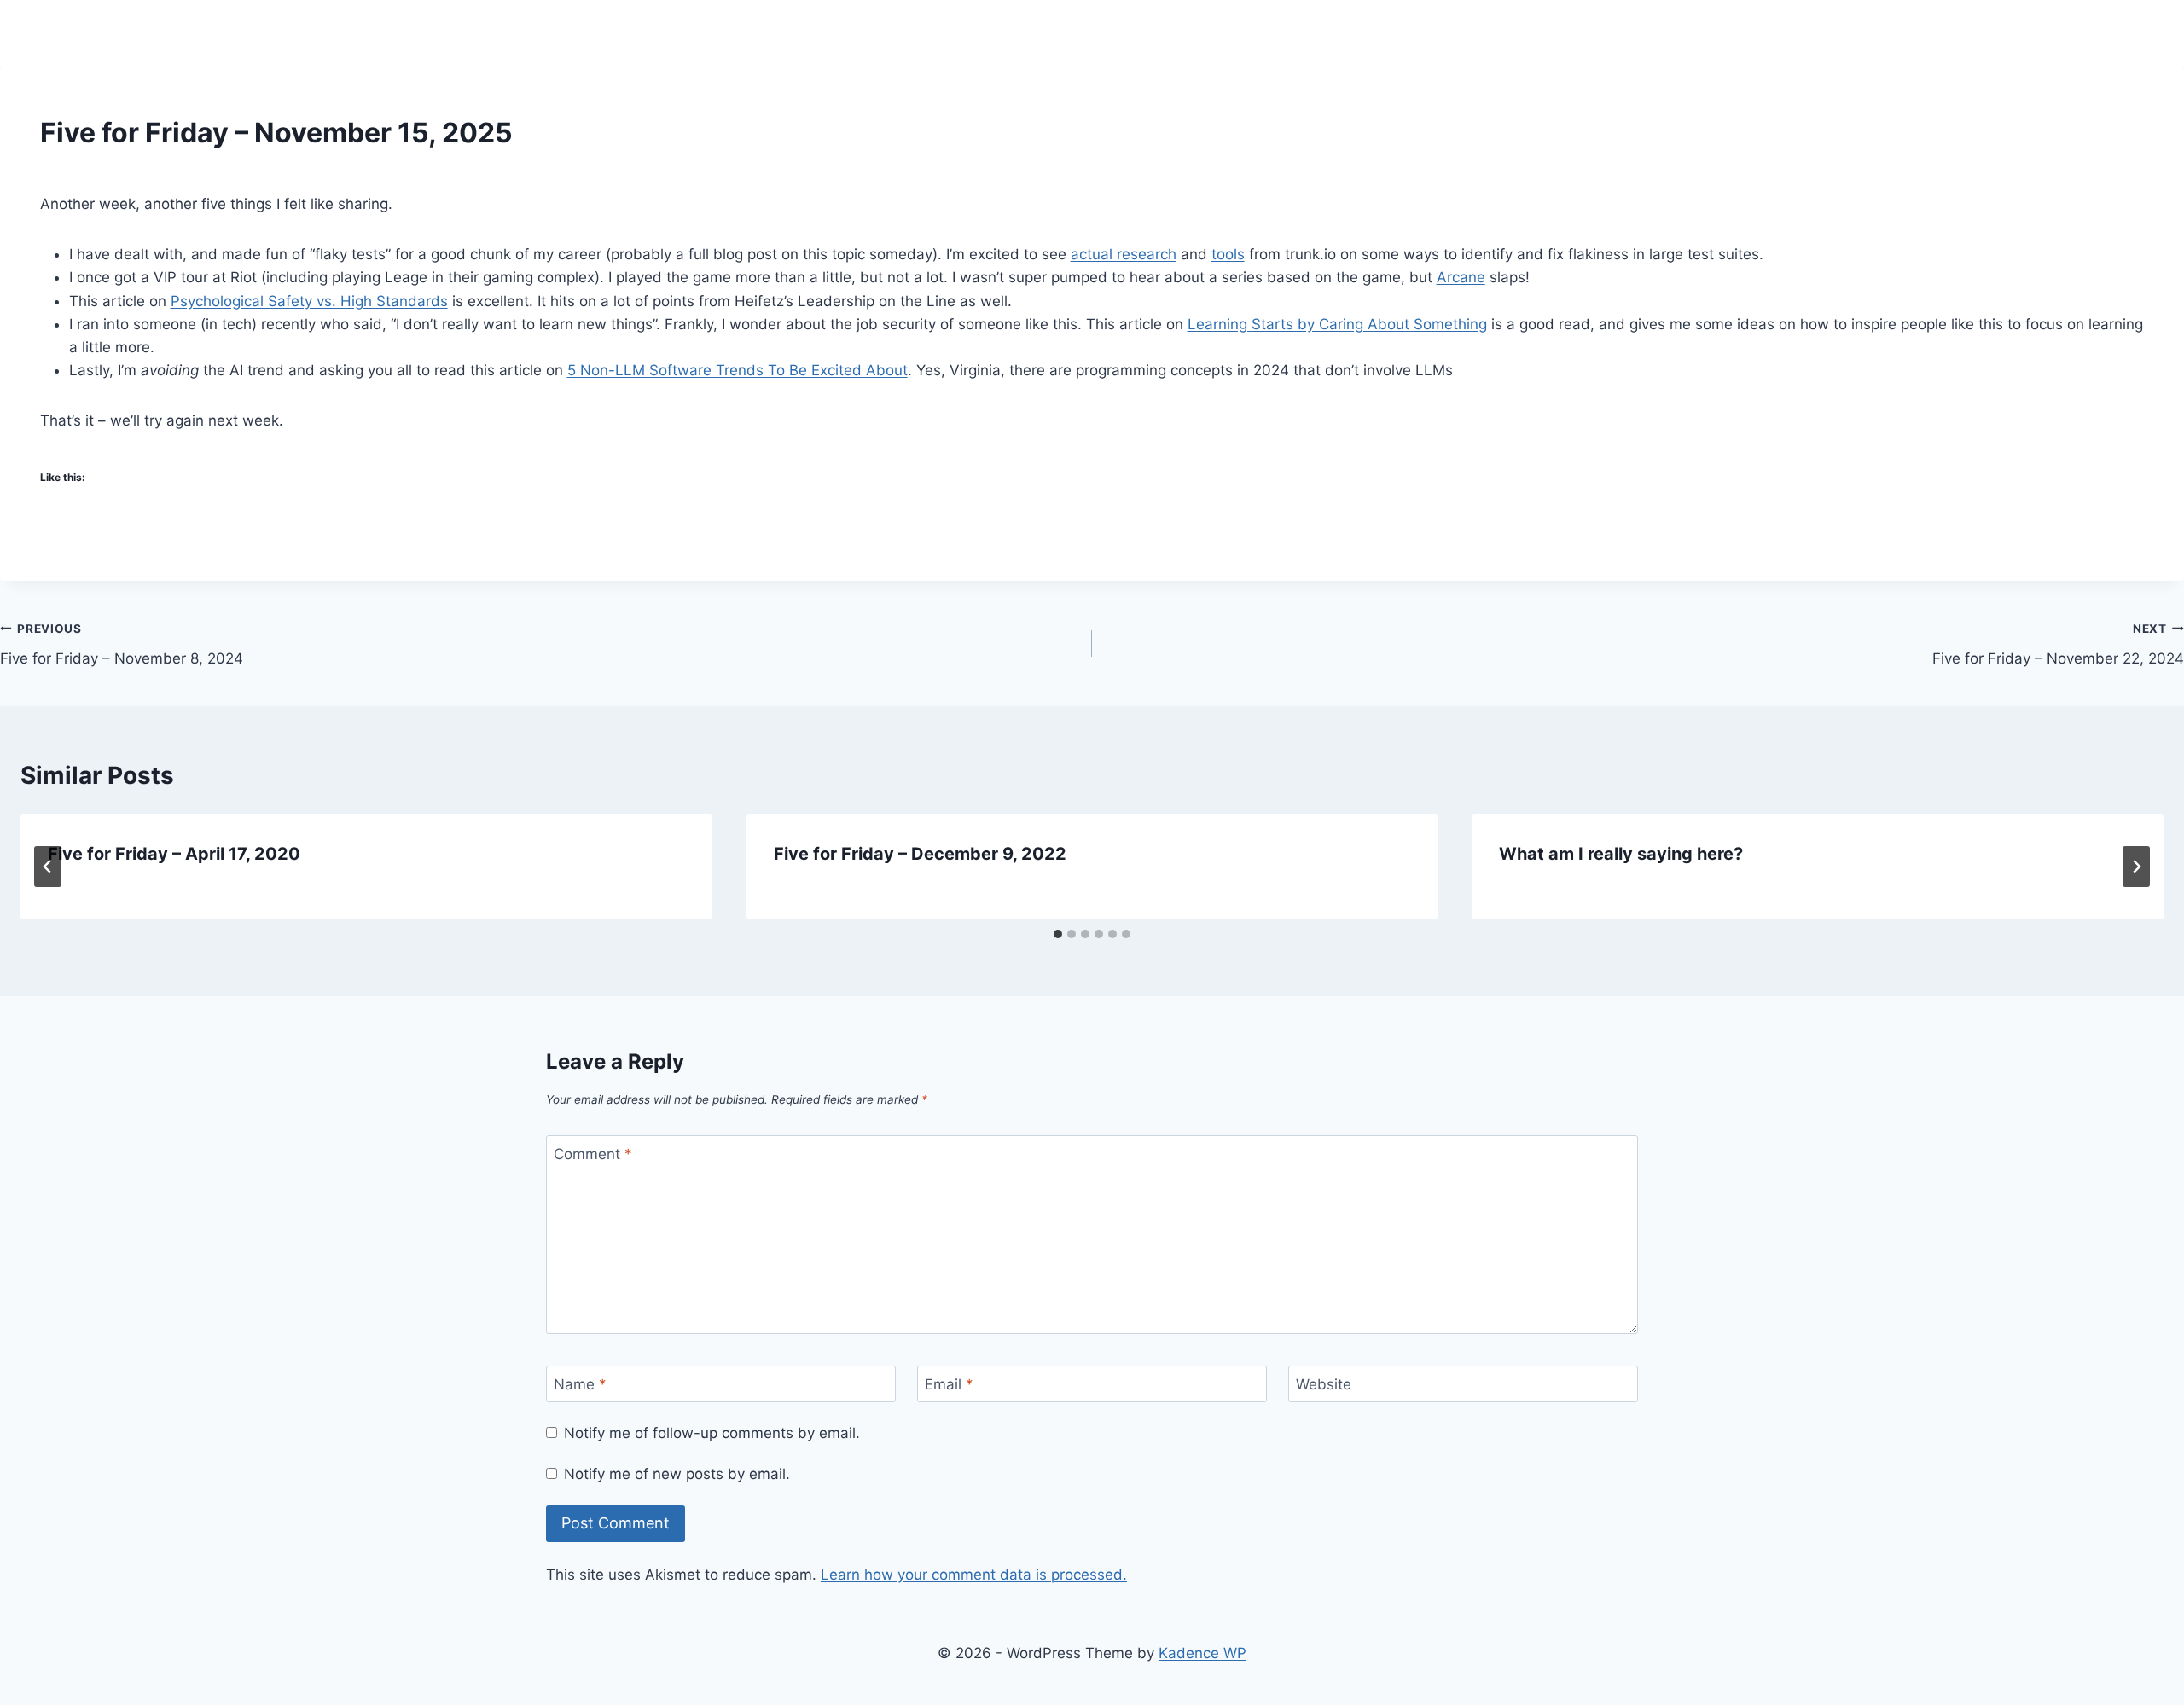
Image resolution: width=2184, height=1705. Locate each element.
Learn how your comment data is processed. (974, 1575)
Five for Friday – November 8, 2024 (122, 644)
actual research (1124, 254)
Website (1324, 1384)
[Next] (2136, 867)
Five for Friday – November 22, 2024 (2058, 644)
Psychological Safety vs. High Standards (309, 301)
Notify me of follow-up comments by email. (712, 1433)
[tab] (1058, 934)
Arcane (1461, 277)
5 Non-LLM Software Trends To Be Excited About (738, 370)
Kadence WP (1202, 1653)
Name (580, 1384)
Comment (593, 1154)
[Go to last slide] (48, 867)
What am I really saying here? (1621, 854)
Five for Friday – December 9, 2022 (920, 854)
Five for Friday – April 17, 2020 (174, 854)
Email (949, 1384)
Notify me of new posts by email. (677, 1474)
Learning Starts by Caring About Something (1337, 324)
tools (1228, 254)
